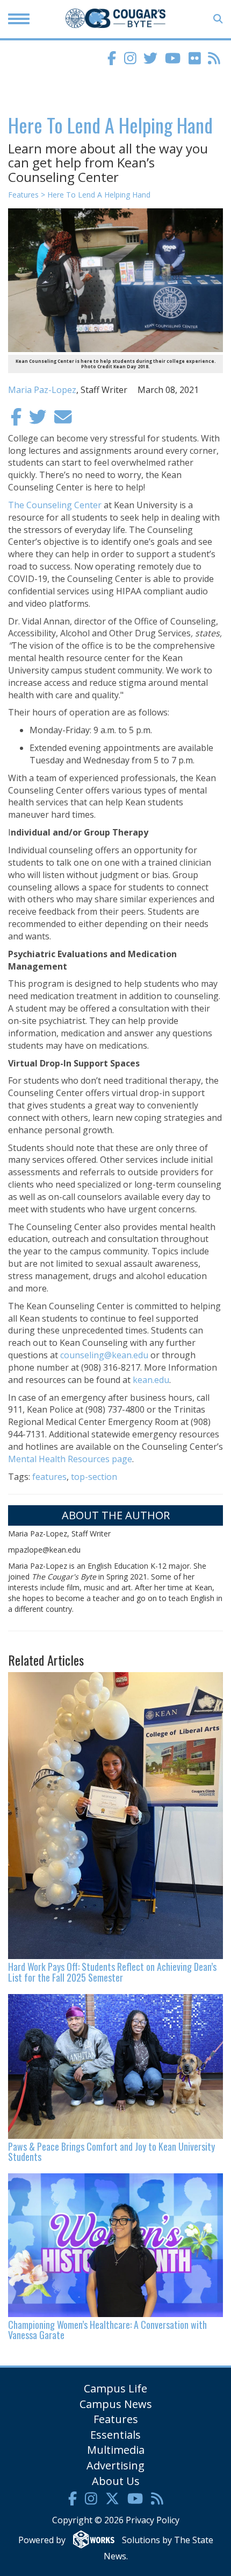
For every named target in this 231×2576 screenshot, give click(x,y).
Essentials (115, 2435)
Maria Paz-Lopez (42, 390)
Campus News (116, 2404)
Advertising (115, 2465)
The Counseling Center (55, 505)
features (49, 1477)
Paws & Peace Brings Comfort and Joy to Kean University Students (111, 2152)
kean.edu (150, 1380)
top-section (94, 1477)
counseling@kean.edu (104, 1355)
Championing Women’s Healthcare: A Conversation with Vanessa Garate (107, 2330)
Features (116, 2419)
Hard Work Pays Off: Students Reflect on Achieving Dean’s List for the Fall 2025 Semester (112, 1972)
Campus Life (115, 2388)
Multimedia (116, 2450)
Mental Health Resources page (70, 1459)
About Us (116, 2481)
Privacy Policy (153, 2520)
